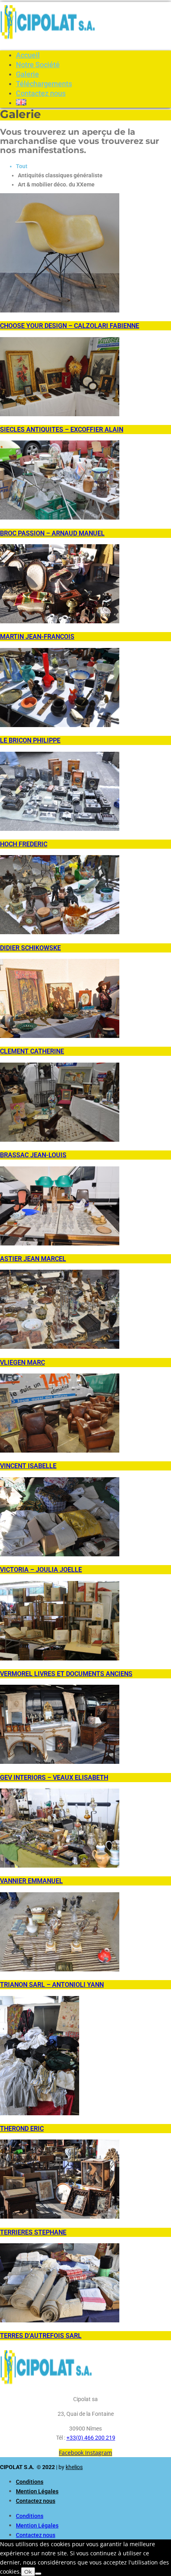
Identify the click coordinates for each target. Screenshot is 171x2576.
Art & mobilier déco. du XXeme (56, 184)
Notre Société (38, 65)
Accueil (28, 55)
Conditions (30, 2482)
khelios (74, 2467)
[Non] (38, 2574)
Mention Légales (37, 2491)
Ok (28, 2572)
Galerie (27, 74)
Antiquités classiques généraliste (60, 175)
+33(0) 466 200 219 (91, 2438)
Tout (22, 166)
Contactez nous (41, 93)
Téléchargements (44, 84)
